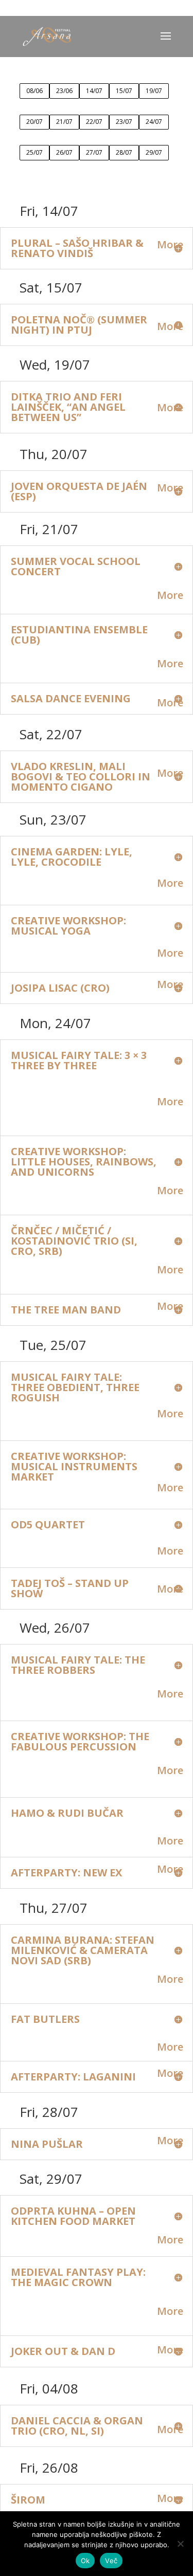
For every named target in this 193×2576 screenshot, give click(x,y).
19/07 (154, 91)
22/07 (94, 122)
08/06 (34, 91)
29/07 (154, 152)
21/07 (64, 122)
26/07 (64, 152)
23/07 (124, 122)
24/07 (154, 122)
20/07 (34, 122)
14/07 (94, 91)
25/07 (34, 152)
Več (111, 2561)
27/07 (94, 152)
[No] (180, 2544)
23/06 (64, 91)
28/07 (124, 152)
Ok (85, 2561)
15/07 (124, 91)
